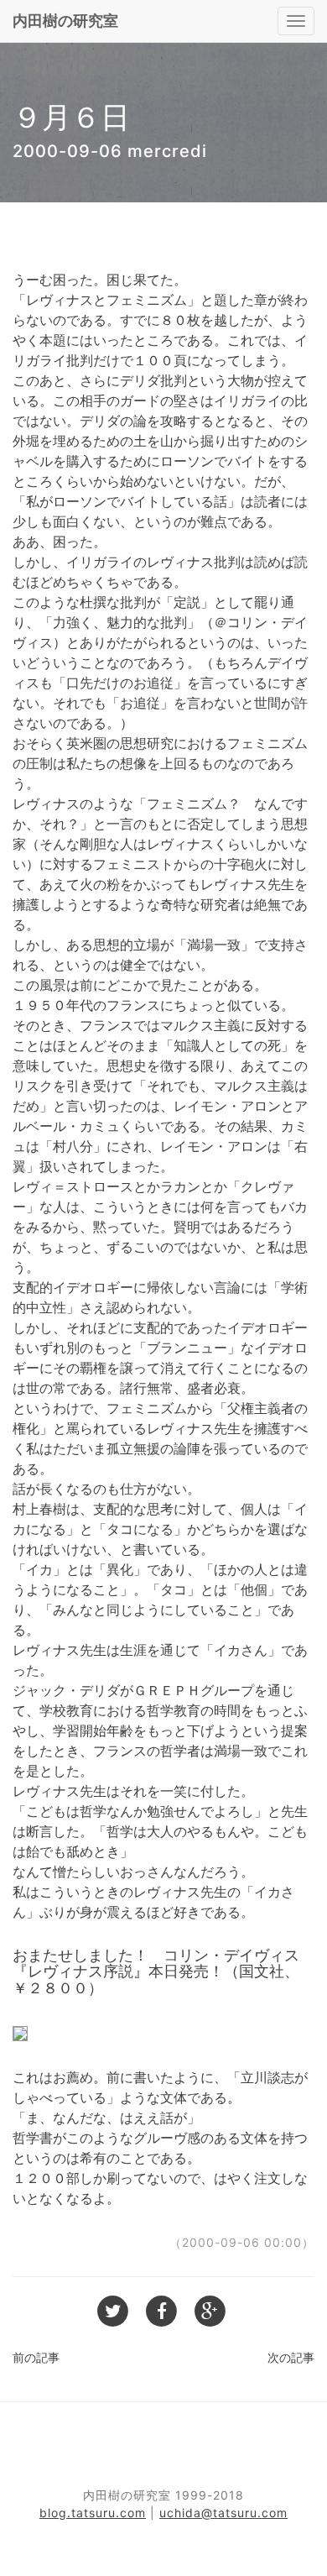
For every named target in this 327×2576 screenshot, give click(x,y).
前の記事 (36, 2357)
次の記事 (291, 2357)
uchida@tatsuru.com (223, 2513)
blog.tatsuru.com (93, 2513)
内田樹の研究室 (65, 21)
